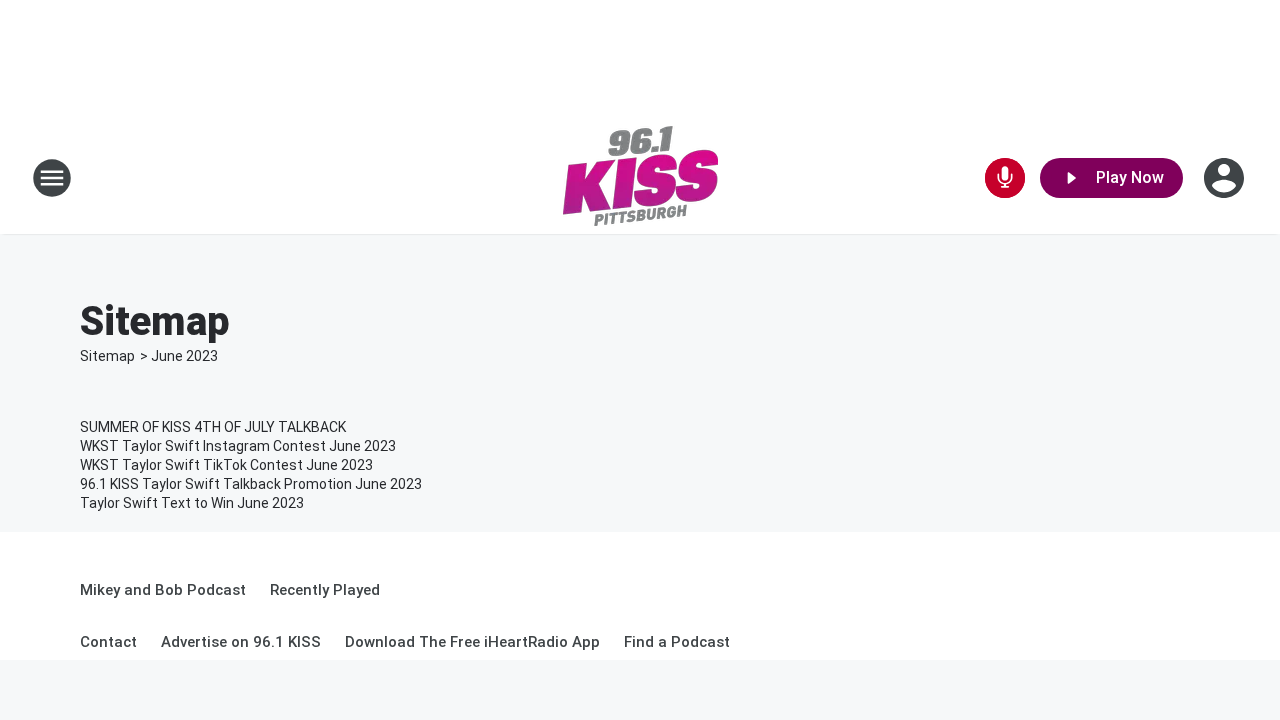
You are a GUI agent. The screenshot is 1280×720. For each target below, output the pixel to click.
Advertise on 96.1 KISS (241, 642)
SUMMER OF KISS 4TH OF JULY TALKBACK (213, 427)
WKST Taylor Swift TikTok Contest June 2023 (226, 465)
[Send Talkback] (1005, 178)
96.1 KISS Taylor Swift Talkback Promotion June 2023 (251, 484)
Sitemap (107, 356)
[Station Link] (640, 178)
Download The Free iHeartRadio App (472, 642)
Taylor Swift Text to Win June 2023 (192, 503)
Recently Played (325, 590)
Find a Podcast (677, 642)
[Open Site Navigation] (52, 178)
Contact (108, 642)
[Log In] (1226, 178)
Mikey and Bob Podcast (163, 590)
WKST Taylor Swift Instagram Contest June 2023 (238, 446)
